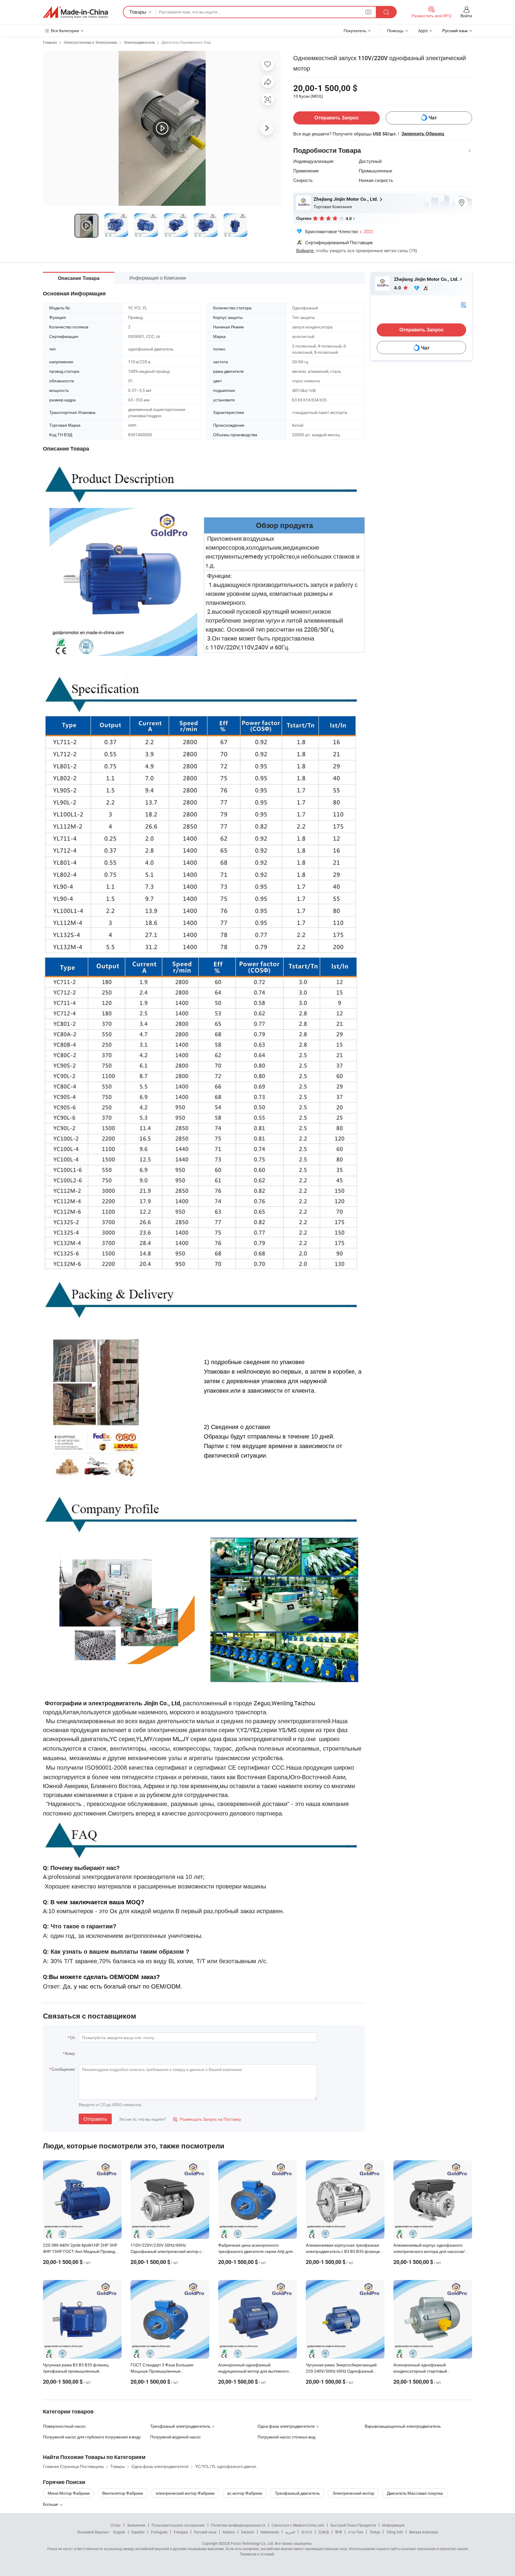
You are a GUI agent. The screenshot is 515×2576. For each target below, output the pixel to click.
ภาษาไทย (356, 2532)
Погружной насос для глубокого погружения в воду (92, 2437)
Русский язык (205, 2532)
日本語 (324, 2532)
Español (138, 2532)
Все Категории (65, 31)
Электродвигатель (139, 42)
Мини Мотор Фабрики (69, 2493)
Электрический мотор (353, 2493)
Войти (466, 16)
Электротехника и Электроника (90, 42)
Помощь (395, 31)
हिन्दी (339, 2532)
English (119, 2532)
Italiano (229, 2532)
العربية (290, 2532)
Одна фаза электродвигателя (286, 2426)
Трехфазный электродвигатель (180, 2426)
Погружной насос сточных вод (286, 2437)
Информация (393, 2525)
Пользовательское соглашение (178, 2525)
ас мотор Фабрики (245, 2493)
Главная (50, 42)
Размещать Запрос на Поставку (207, 2119)
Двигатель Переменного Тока (186, 42)
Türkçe (375, 2532)
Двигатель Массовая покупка (415, 2493)
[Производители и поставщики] (75, 12)
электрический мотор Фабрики (185, 2493)
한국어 (307, 2532)
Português (159, 2532)
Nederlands (270, 2532)
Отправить (95, 2119)
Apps (423, 31)
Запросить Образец (423, 134)
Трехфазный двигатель (297, 2493)
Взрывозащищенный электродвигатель (403, 2426)
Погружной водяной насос (176, 2437)
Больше (51, 2504)
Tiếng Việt (395, 2532)
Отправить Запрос (337, 118)
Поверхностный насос (64, 2426)
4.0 (398, 288)
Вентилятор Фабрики (123, 2493)
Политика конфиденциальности (238, 2525)
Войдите (305, 250)
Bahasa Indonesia (424, 2532)
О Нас (116, 2525)
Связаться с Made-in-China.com (298, 2525)
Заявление (136, 2525)
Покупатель (355, 31)
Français (181, 2532)
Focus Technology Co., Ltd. (252, 2543)
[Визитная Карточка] (463, 304)
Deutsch (248, 2532)
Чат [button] (433, 118)
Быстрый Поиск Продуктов (353, 2525)
